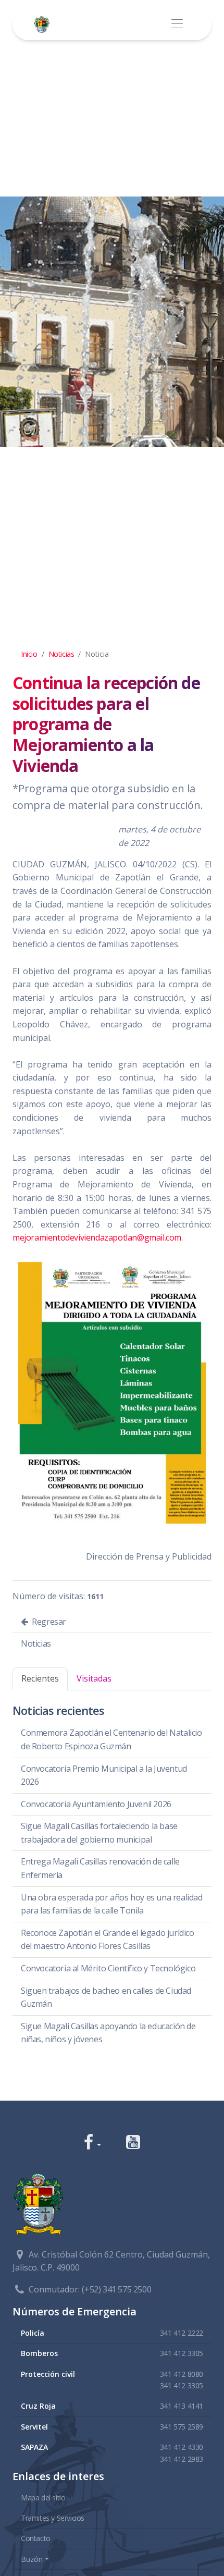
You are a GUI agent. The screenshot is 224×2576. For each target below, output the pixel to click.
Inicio (29, 654)
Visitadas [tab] (94, 1678)
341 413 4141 (182, 2406)
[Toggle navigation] (177, 24)
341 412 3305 (182, 2353)
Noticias (61, 654)
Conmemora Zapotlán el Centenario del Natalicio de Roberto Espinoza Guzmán (111, 1739)
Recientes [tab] (40, 1678)
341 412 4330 (182, 2447)
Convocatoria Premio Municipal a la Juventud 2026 (104, 1775)
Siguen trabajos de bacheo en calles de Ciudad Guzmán (106, 1997)
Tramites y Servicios (53, 2518)
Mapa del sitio (43, 2498)
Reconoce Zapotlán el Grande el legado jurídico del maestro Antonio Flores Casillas (108, 1940)
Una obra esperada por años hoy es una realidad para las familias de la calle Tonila (112, 1904)
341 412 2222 (182, 2333)
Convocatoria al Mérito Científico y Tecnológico (108, 1968)
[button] (92, 2143)
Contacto (36, 2538)
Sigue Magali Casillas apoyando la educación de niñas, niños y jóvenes (108, 2033)
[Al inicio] (44, 24)
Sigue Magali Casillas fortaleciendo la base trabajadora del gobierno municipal (99, 1833)
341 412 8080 (182, 2374)
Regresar (48, 1622)
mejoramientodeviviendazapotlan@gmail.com (97, 1237)
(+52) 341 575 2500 (116, 2289)
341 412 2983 (182, 2459)
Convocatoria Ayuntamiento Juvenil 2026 (96, 1804)
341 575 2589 (182, 2427)
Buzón (32, 2559)
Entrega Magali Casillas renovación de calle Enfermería (100, 1868)
